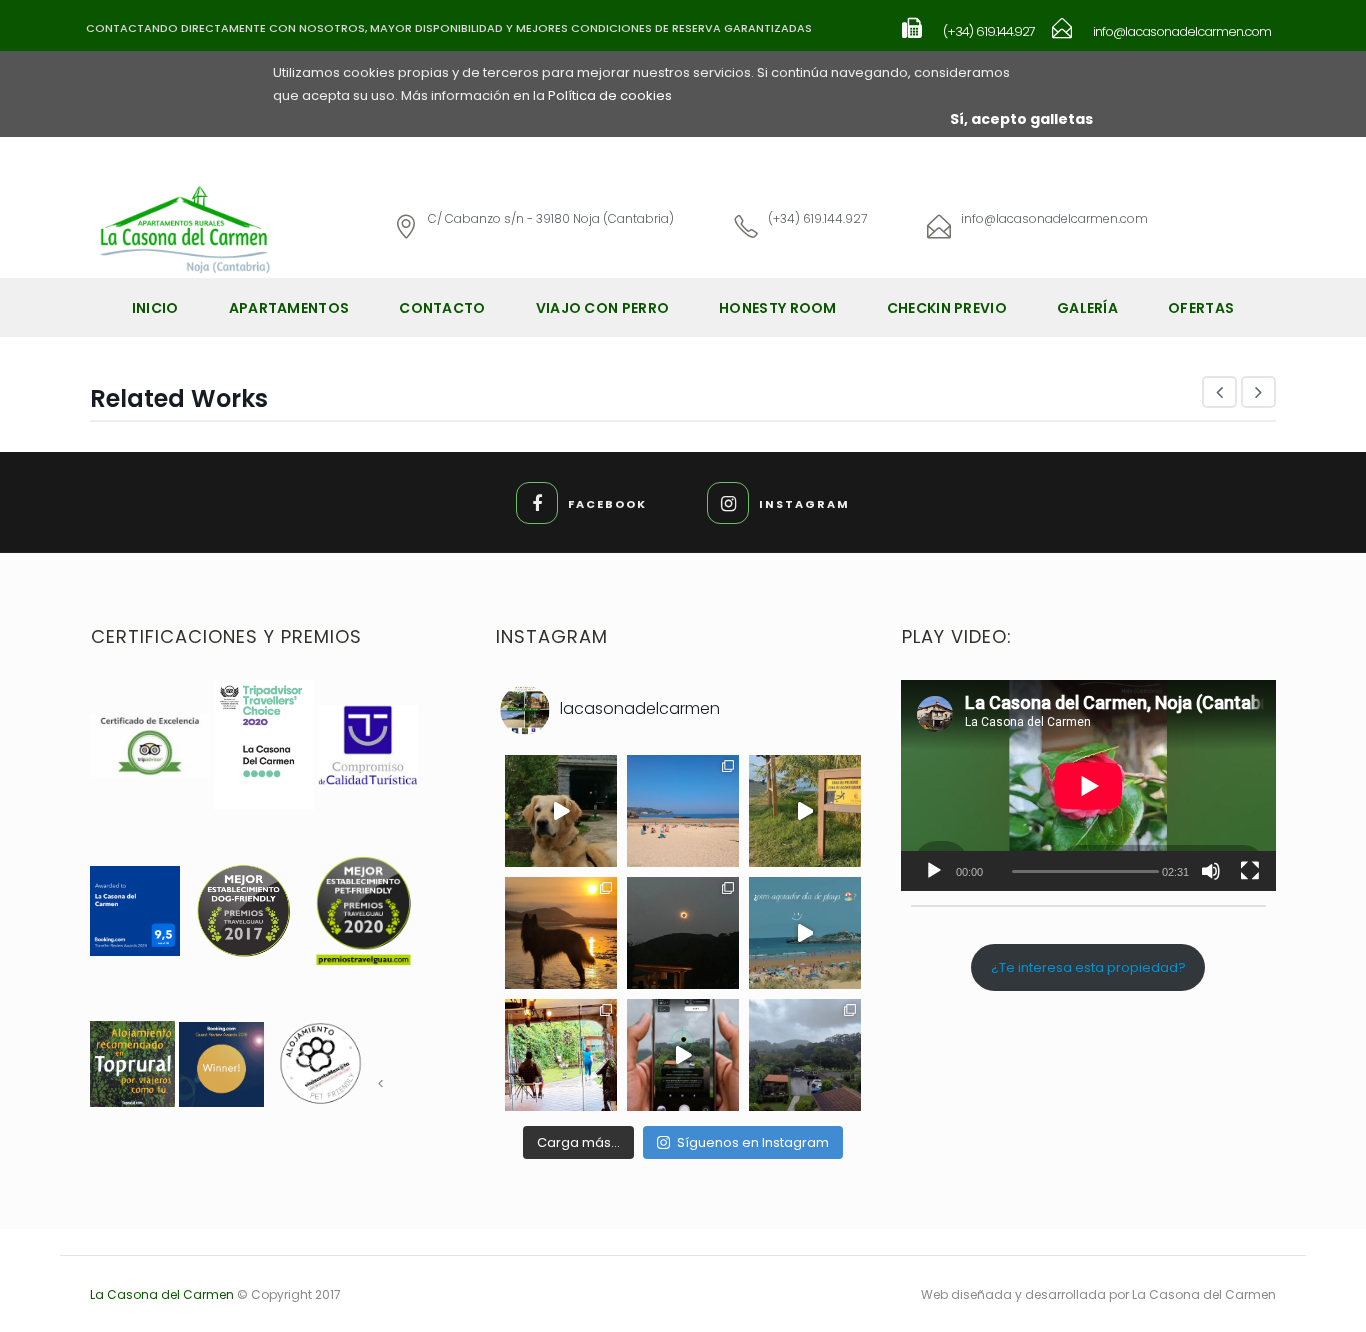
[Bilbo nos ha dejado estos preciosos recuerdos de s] (561, 811)
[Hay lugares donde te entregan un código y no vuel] (561, 1055)
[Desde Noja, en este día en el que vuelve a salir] (683, 811)
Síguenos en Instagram (753, 1142)
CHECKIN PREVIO (947, 308)
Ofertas (1201, 308)
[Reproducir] (934, 871)
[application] (1088, 785)
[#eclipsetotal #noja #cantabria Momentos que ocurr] (683, 933)
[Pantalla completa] (1250, 871)
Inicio (155, 308)
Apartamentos (289, 308)
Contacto (442, 308)
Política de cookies (610, 95)
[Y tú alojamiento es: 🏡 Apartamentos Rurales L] (805, 811)
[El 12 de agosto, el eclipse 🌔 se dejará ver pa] (683, 1055)
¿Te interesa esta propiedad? (1088, 967)
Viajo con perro (603, 308)
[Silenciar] (1211, 871)
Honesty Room (778, 308)
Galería (1087, 308)
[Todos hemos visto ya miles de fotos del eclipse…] (561, 933)
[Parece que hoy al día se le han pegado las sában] (805, 1055)
